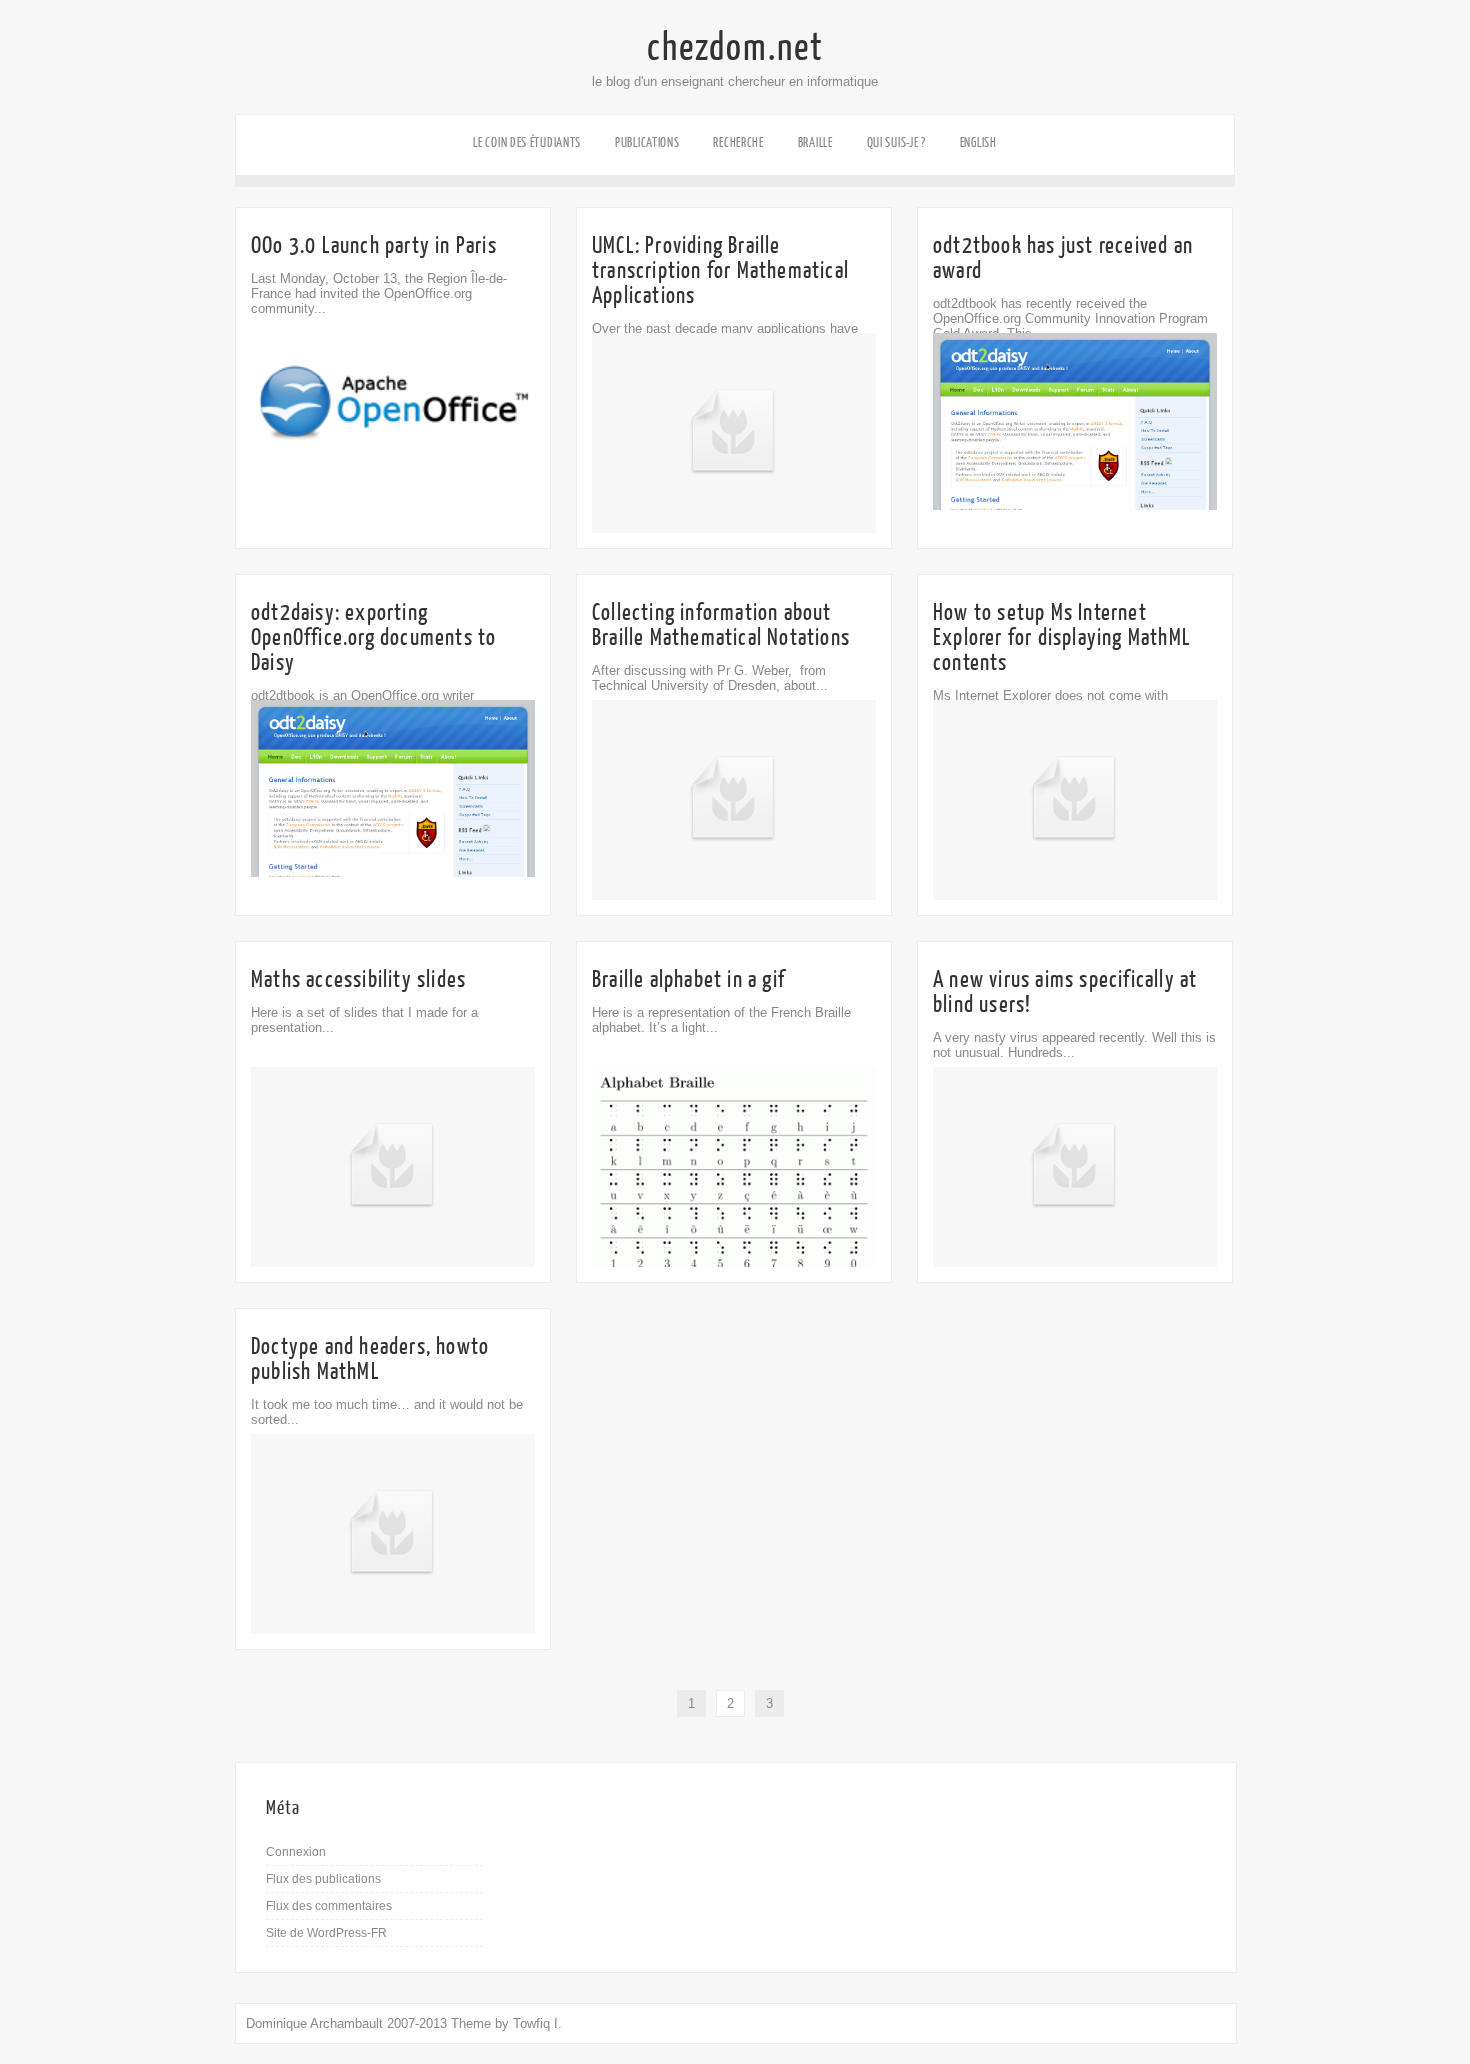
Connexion (296, 1852)
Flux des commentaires (329, 1906)
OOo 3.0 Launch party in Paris (374, 245)
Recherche (738, 142)
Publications (647, 142)
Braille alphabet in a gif (688, 979)
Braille (815, 142)
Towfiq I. (537, 2023)
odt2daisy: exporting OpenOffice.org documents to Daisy (373, 637)
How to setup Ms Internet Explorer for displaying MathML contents (1062, 637)
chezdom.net (735, 48)
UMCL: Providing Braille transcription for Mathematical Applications (720, 270)
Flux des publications (323, 1879)
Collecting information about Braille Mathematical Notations (721, 625)
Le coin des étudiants (527, 142)
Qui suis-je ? (896, 142)
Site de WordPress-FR (326, 1933)
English (978, 142)
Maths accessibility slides (358, 979)
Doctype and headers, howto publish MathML (370, 1359)
